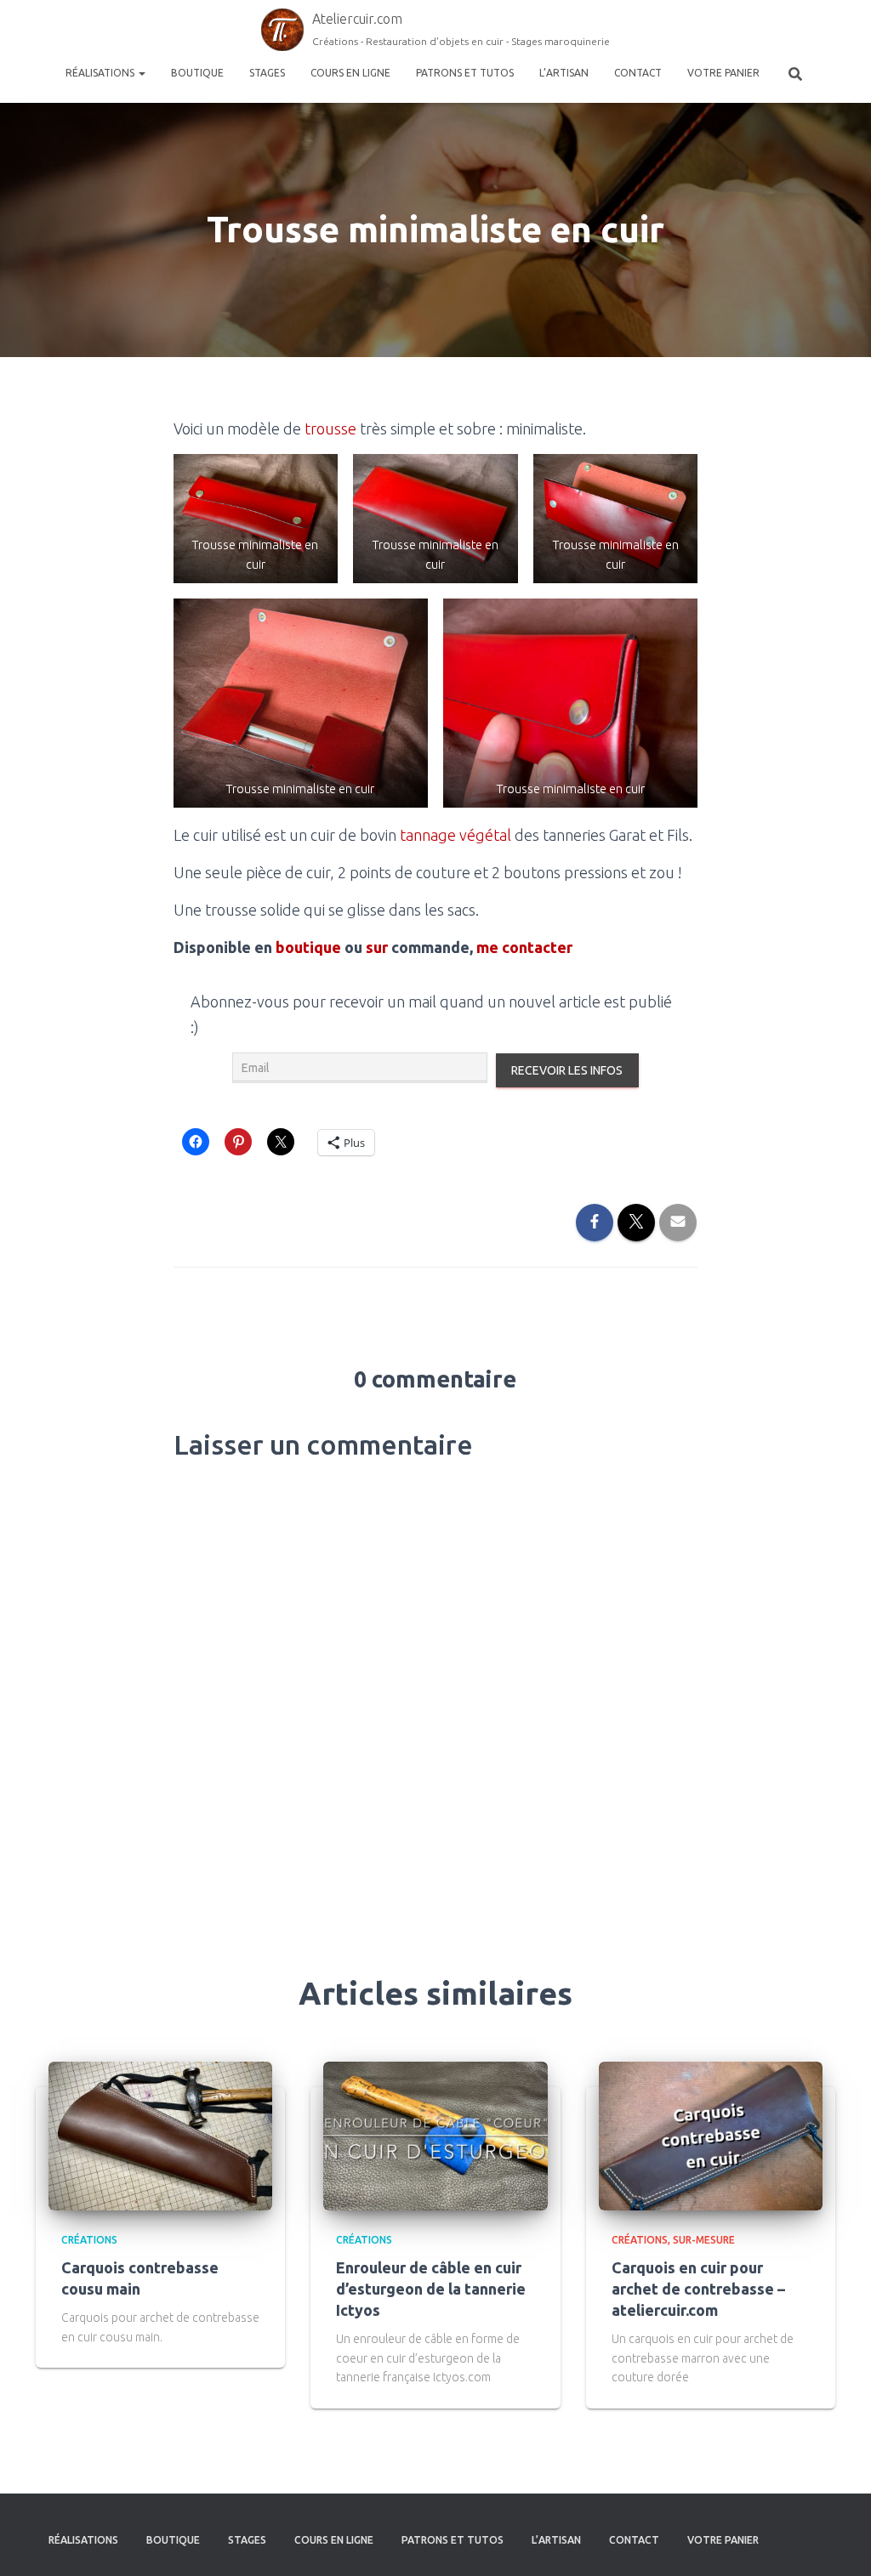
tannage (428, 835)
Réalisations (101, 73)
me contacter (524, 947)
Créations (89, 2240)
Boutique (197, 73)
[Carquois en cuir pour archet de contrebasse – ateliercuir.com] (711, 2135)
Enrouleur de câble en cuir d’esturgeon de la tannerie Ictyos (431, 2289)
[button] (256, 519)
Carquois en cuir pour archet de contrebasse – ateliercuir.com (698, 2289)
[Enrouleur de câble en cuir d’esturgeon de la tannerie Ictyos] (435, 2135)
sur (377, 947)
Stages (267, 73)
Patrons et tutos (465, 73)
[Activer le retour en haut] (837, 2542)
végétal (485, 835)
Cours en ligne (350, 73)
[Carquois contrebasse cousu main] (160, 2135)
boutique (308, 947)
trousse (330, 428)
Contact (638, 73)
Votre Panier (723, 73)
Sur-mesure (704, 2240)
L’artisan (564, 73)
